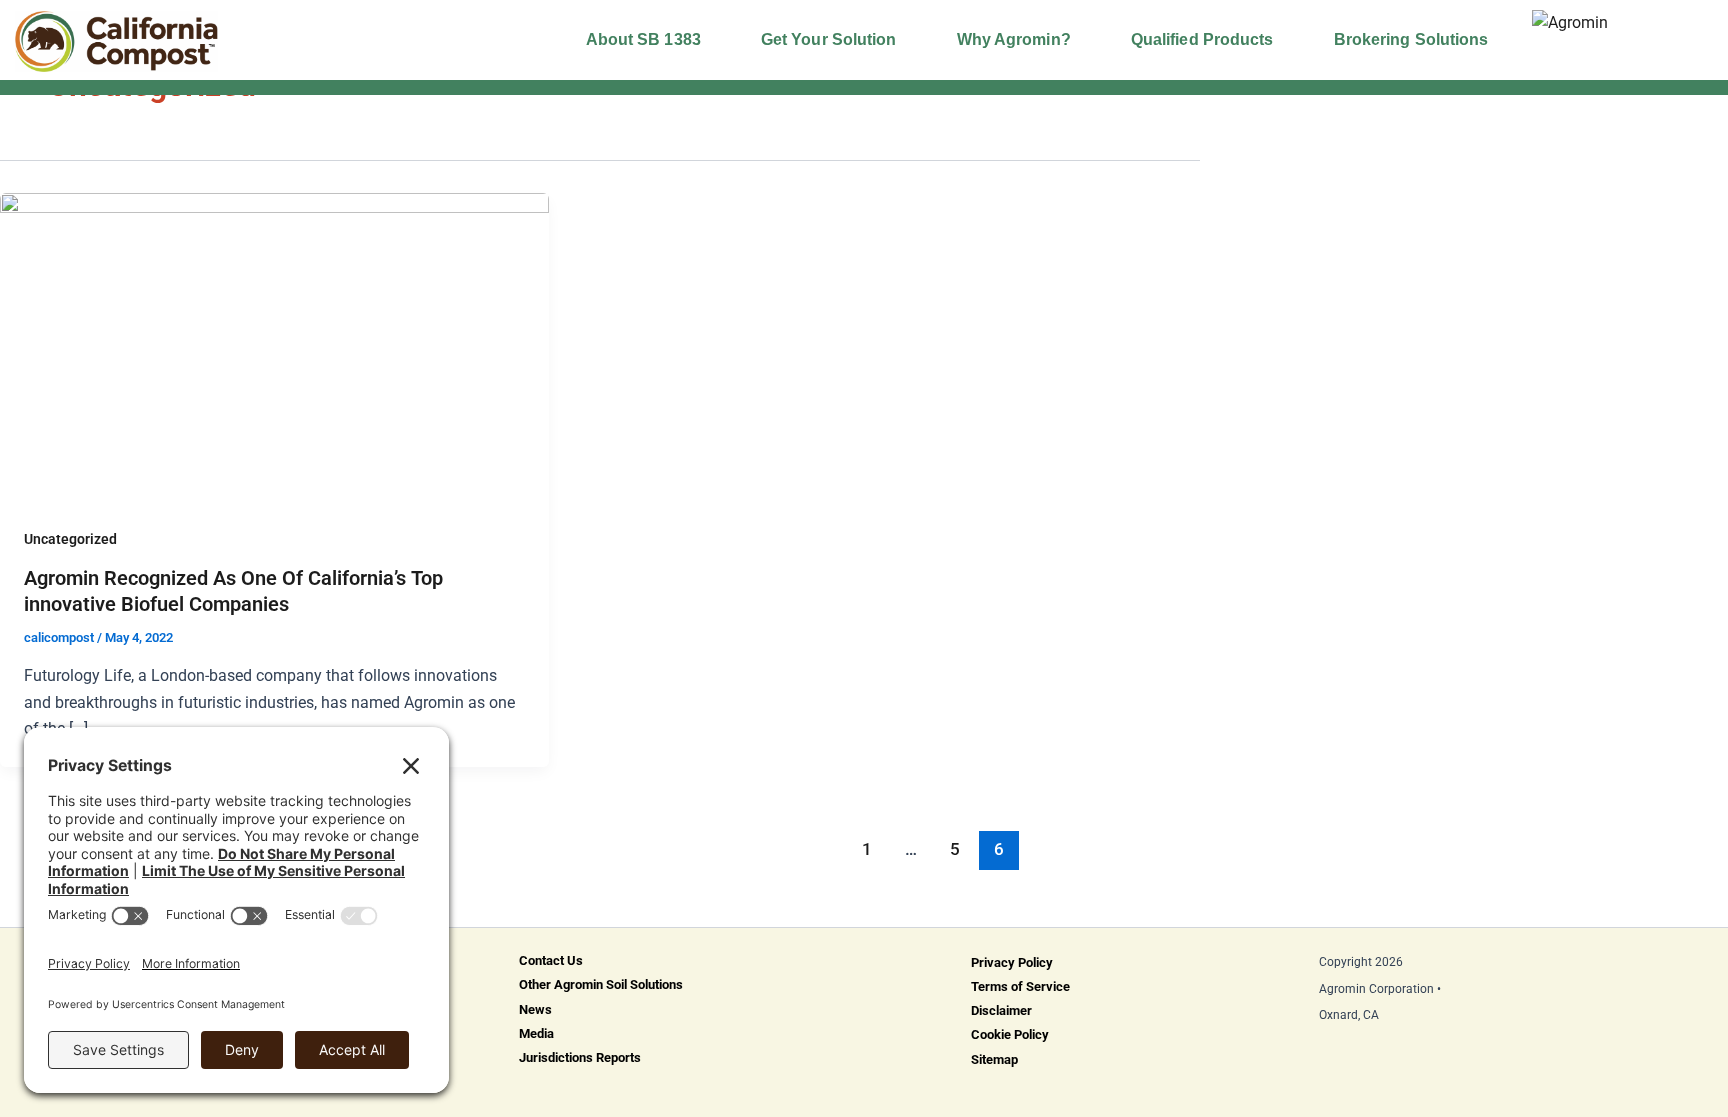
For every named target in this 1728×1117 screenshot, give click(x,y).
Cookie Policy (1010, 1034)
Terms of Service (1020, 986)
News (535, 1009)
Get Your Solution (829, 39)
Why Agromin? (1014, 39)
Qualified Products (1202, 39)
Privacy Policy (1012, 962)
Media (536, 1033)
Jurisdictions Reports (580, 1057)
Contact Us (551, 960)
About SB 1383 (643, 39)
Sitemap (994, 1059)
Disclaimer (1001, 1010)
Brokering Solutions (1411, 39)
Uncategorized (70, 539)
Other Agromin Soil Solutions (601, 984)
